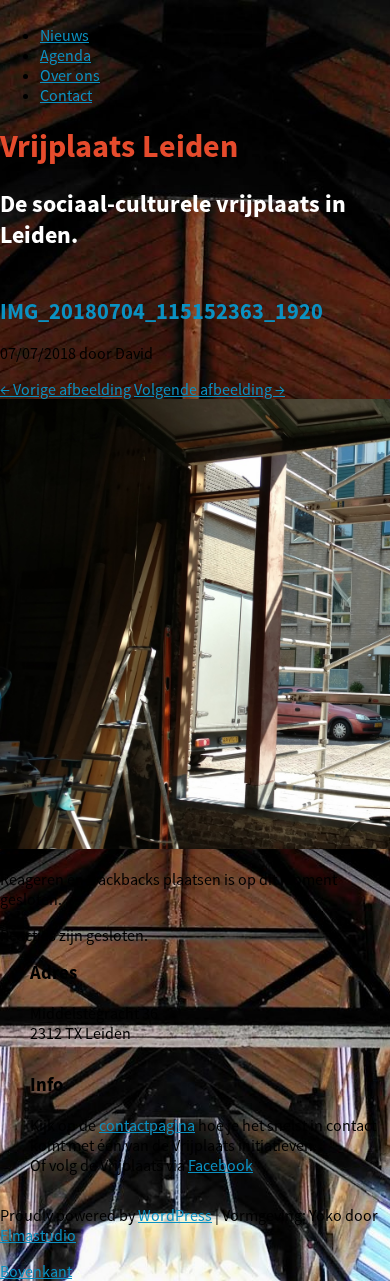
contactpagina (147, 1125)
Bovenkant (36, 1271)
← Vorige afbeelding (65, 389)
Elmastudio (38, 1235)
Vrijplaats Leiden (119, 146)
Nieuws (64, 35)
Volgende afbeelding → (209, 389)
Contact (66, 95)
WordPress (175, 1215)
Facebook (220, 1165)
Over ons (70, 75)
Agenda (65, 55)
